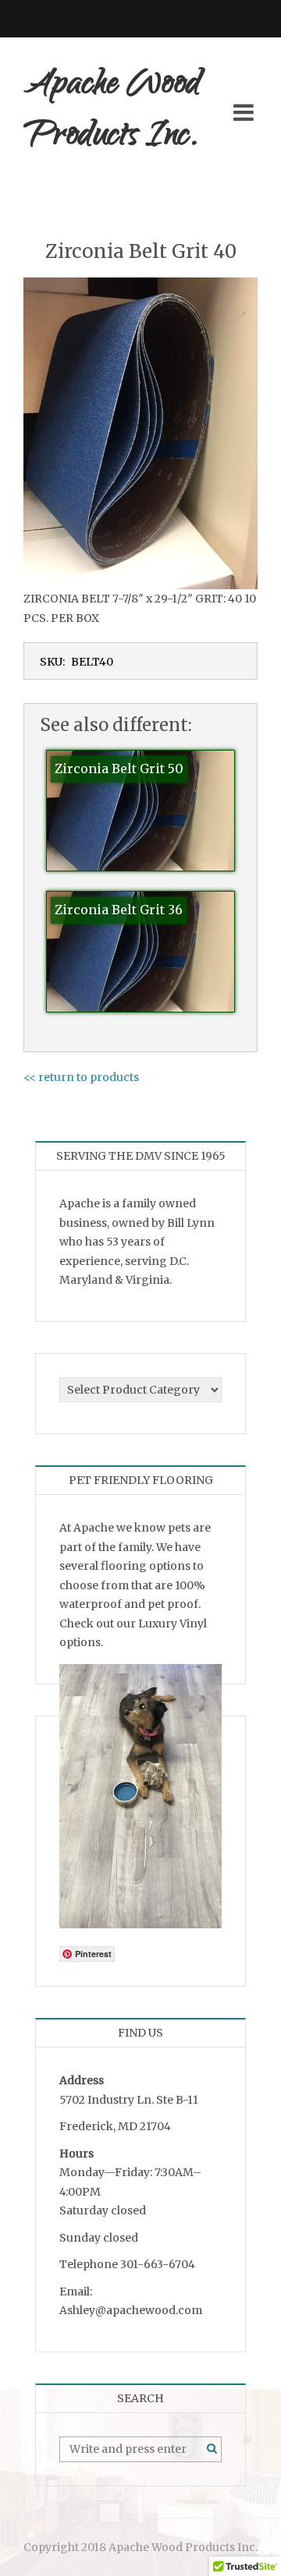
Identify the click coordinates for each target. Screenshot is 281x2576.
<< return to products (81, 1077)
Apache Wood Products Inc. (112, 112)
